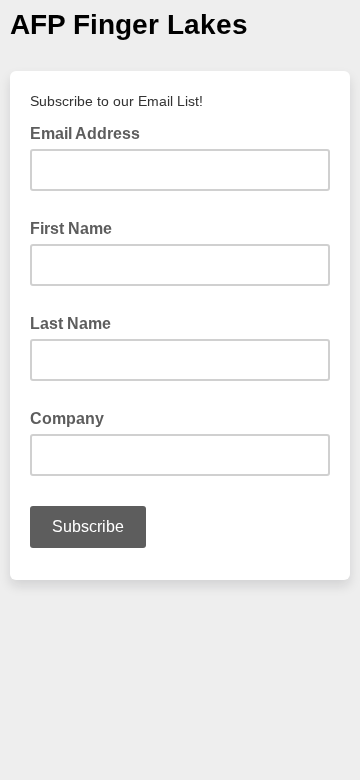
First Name (71, 228)
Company (67, 418)
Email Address (91, 132)
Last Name (70, 323)
